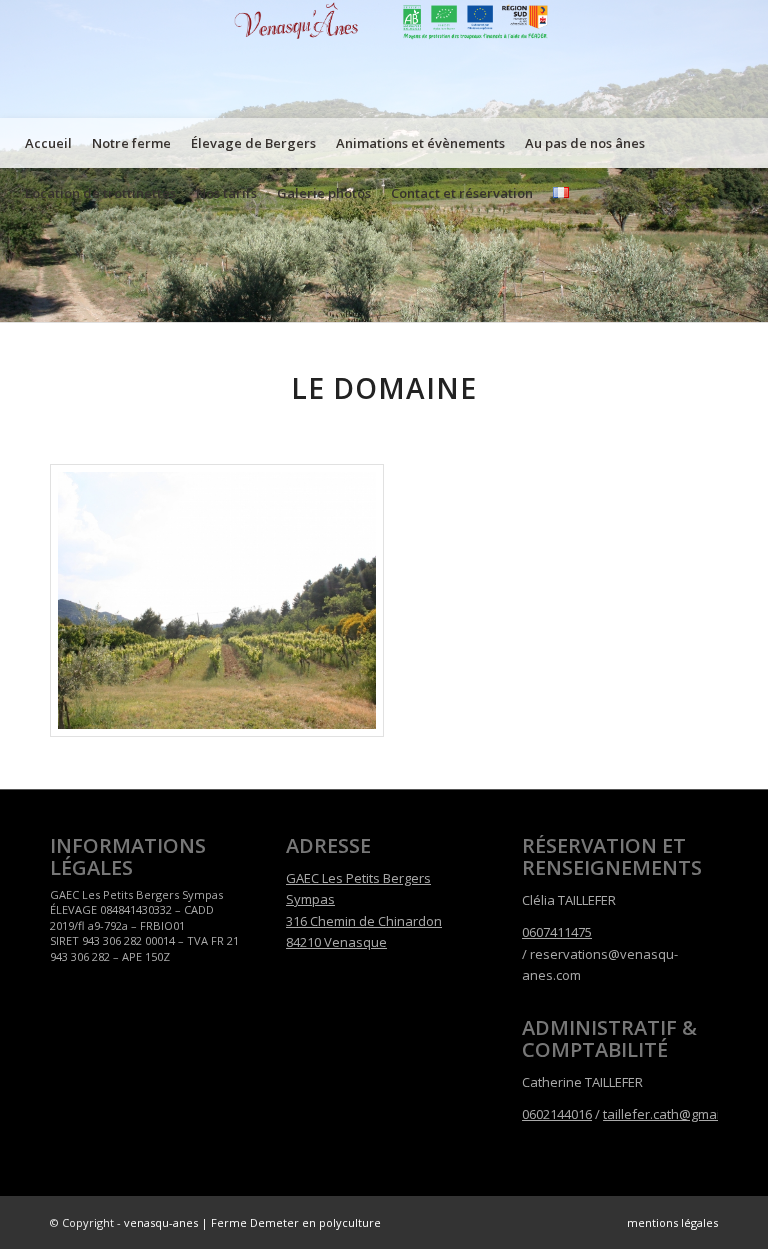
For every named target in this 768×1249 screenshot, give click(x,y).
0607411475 (557, 932)
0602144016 (557, 1114)
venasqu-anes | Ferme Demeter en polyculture (252, 1222)
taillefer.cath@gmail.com (677, 1114)
